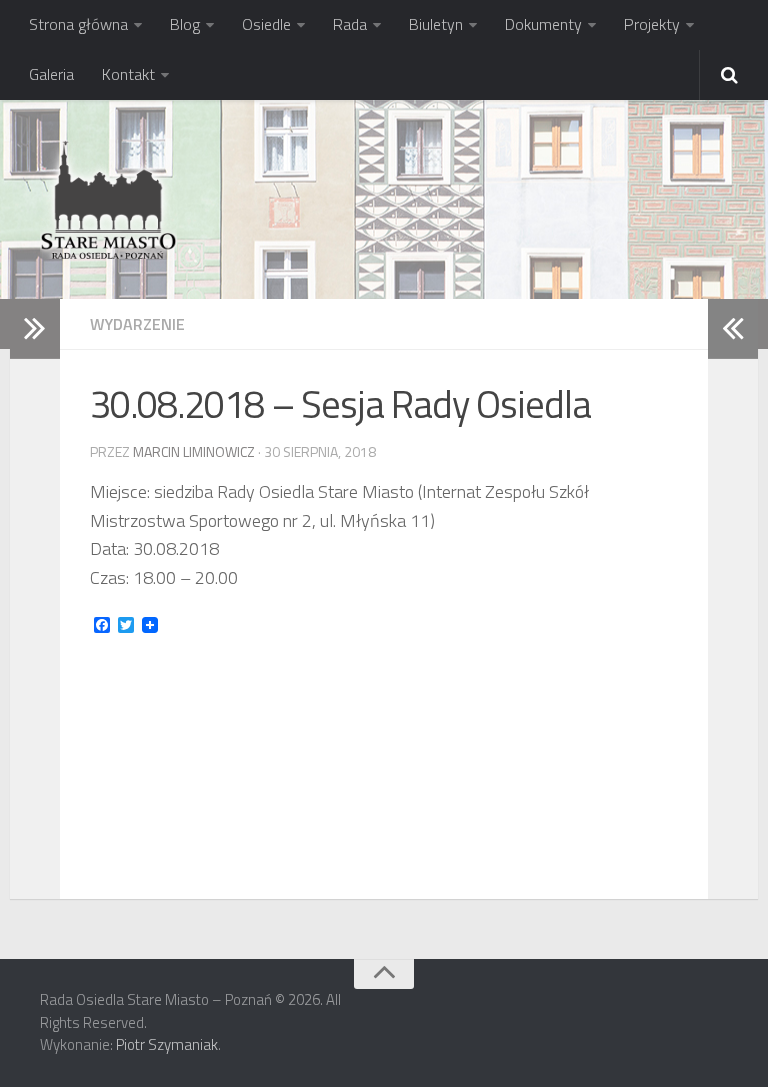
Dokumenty (543, 24)
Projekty (652, 24)
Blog (185, 24)
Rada (350, 24)
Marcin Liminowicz (194, 451)
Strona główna (78, 24)
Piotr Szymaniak (167, 1044)
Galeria (51, 74)
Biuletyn (436, 24)
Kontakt (128, 74)
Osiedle (266, 24)
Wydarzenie (137, 324)
